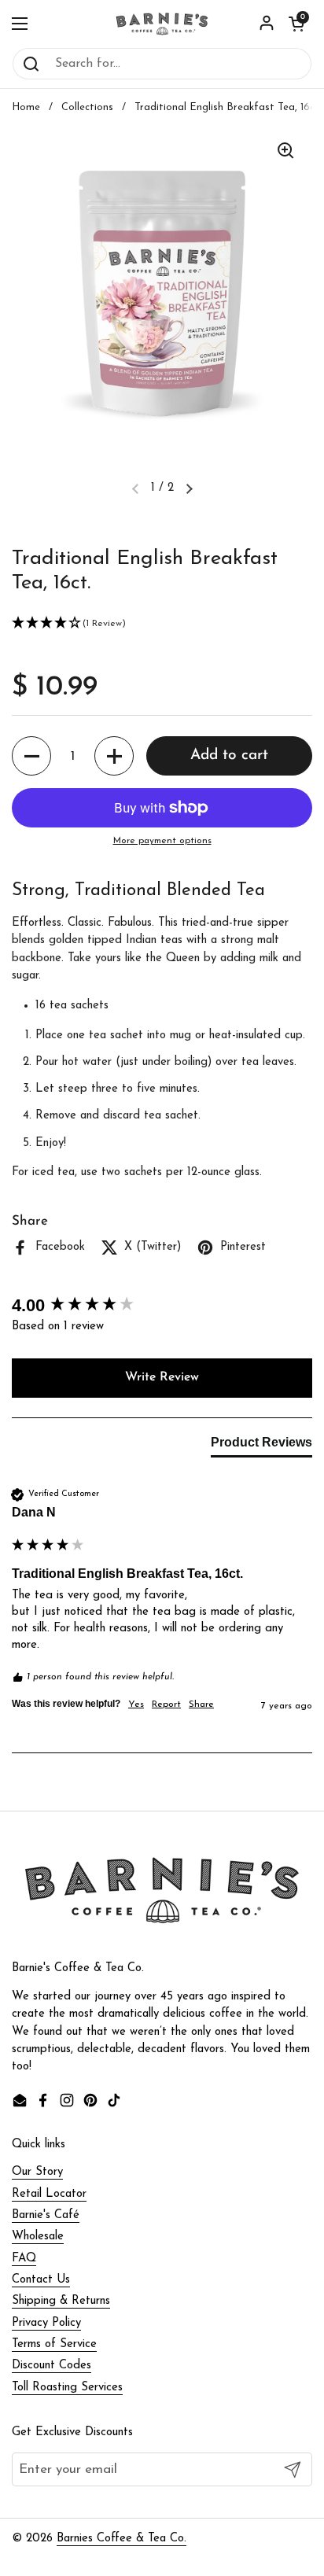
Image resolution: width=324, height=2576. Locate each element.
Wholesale (38, 2237)
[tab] (261, 1446)
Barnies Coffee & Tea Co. (121, 2539)
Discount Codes (52, 2366)
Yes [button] (136, 1704)
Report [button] (166, 1704)
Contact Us (41, 2280)
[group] (162, 1306)
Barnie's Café (46, 2215)
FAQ (24, 2259)
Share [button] (201, 1704)
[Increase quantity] (114, 756)
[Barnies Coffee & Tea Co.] (162, 24)
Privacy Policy (46, 2323)
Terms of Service (54, 2344)
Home (26, 107)
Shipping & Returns (61, 2301)
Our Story (37, 2172)
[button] (296, 24)
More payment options (162, 841)
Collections (87, 107)
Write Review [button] (162, 1377)
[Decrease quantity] (31, 756)
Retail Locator (49, 2194)
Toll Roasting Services (67, 2388)
